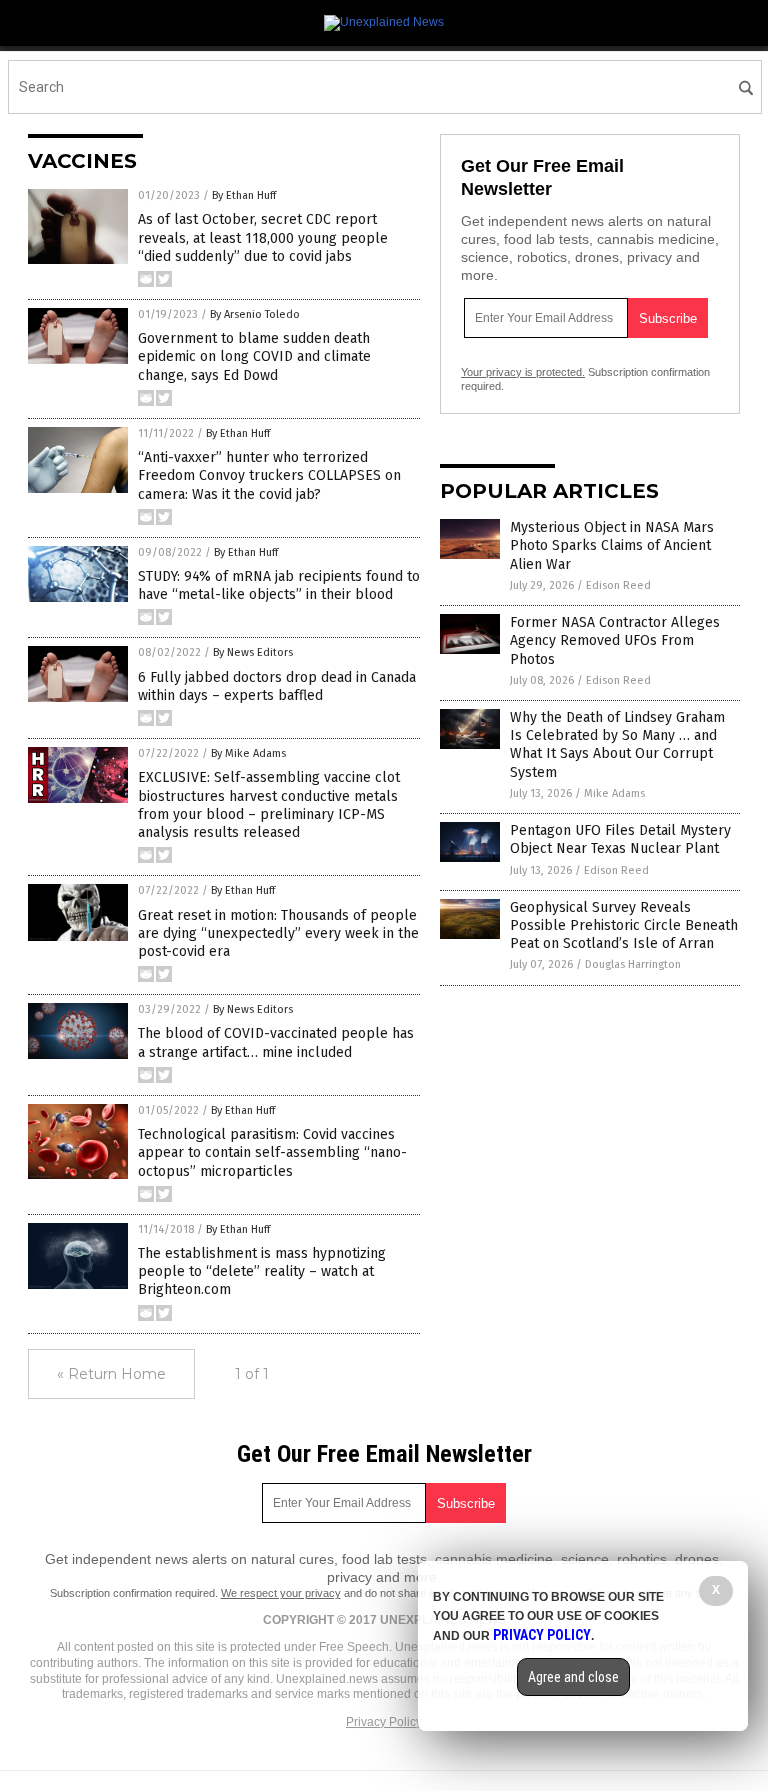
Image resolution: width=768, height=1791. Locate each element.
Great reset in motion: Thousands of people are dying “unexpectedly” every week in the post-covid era (278, 933)
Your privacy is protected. (523, 372)
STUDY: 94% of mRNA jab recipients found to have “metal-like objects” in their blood (279, 585)
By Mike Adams (248, 753)
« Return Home (111, 1374)
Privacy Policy (384, 1722)
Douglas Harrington (633, 964)
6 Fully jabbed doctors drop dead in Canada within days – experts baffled (277, 686)
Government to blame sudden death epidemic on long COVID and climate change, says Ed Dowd (254, 356)
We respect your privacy (281, 1593)
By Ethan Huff (244, 195)
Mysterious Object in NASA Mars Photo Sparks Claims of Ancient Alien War (612, 545)
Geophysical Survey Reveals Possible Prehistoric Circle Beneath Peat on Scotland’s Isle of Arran (624, 925)
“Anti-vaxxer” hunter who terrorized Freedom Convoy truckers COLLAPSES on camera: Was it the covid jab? (269, 475)
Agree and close (573, 1677)
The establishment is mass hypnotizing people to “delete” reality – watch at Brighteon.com (262, 1271)
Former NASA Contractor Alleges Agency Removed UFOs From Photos (615, 640)
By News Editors (253, 652)
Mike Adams (614, 793)
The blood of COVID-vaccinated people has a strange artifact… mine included (276, 1042)
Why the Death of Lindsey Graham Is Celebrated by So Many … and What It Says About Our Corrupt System (617, 745)
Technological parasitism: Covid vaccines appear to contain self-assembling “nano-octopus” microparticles (272, 1152)
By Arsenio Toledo (255, 314)
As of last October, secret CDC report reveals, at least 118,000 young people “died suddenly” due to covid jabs (263, 237)
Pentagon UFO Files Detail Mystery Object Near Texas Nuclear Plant (620, 839)
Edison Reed (618, 585)
